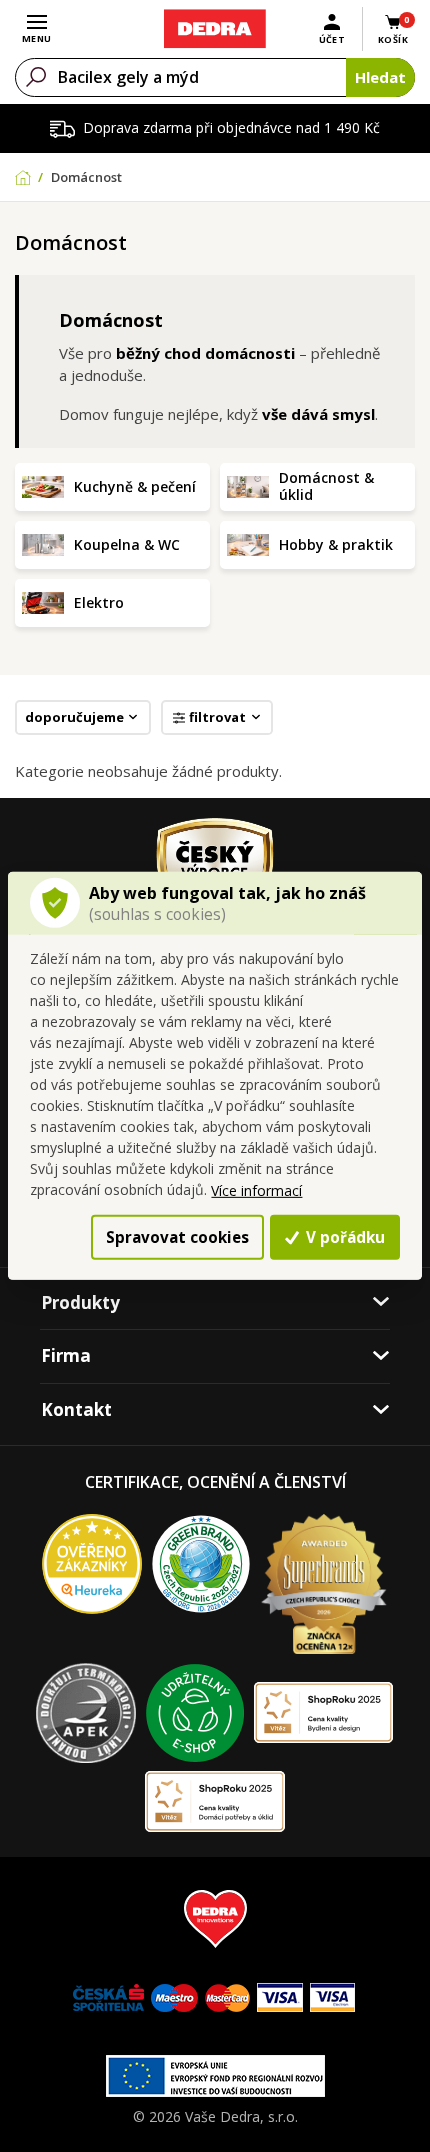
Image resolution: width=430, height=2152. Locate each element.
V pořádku (343, 1237)
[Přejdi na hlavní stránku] (214, 29)
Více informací (256, 1190)
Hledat (380, 77)
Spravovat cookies (177, 1237)
